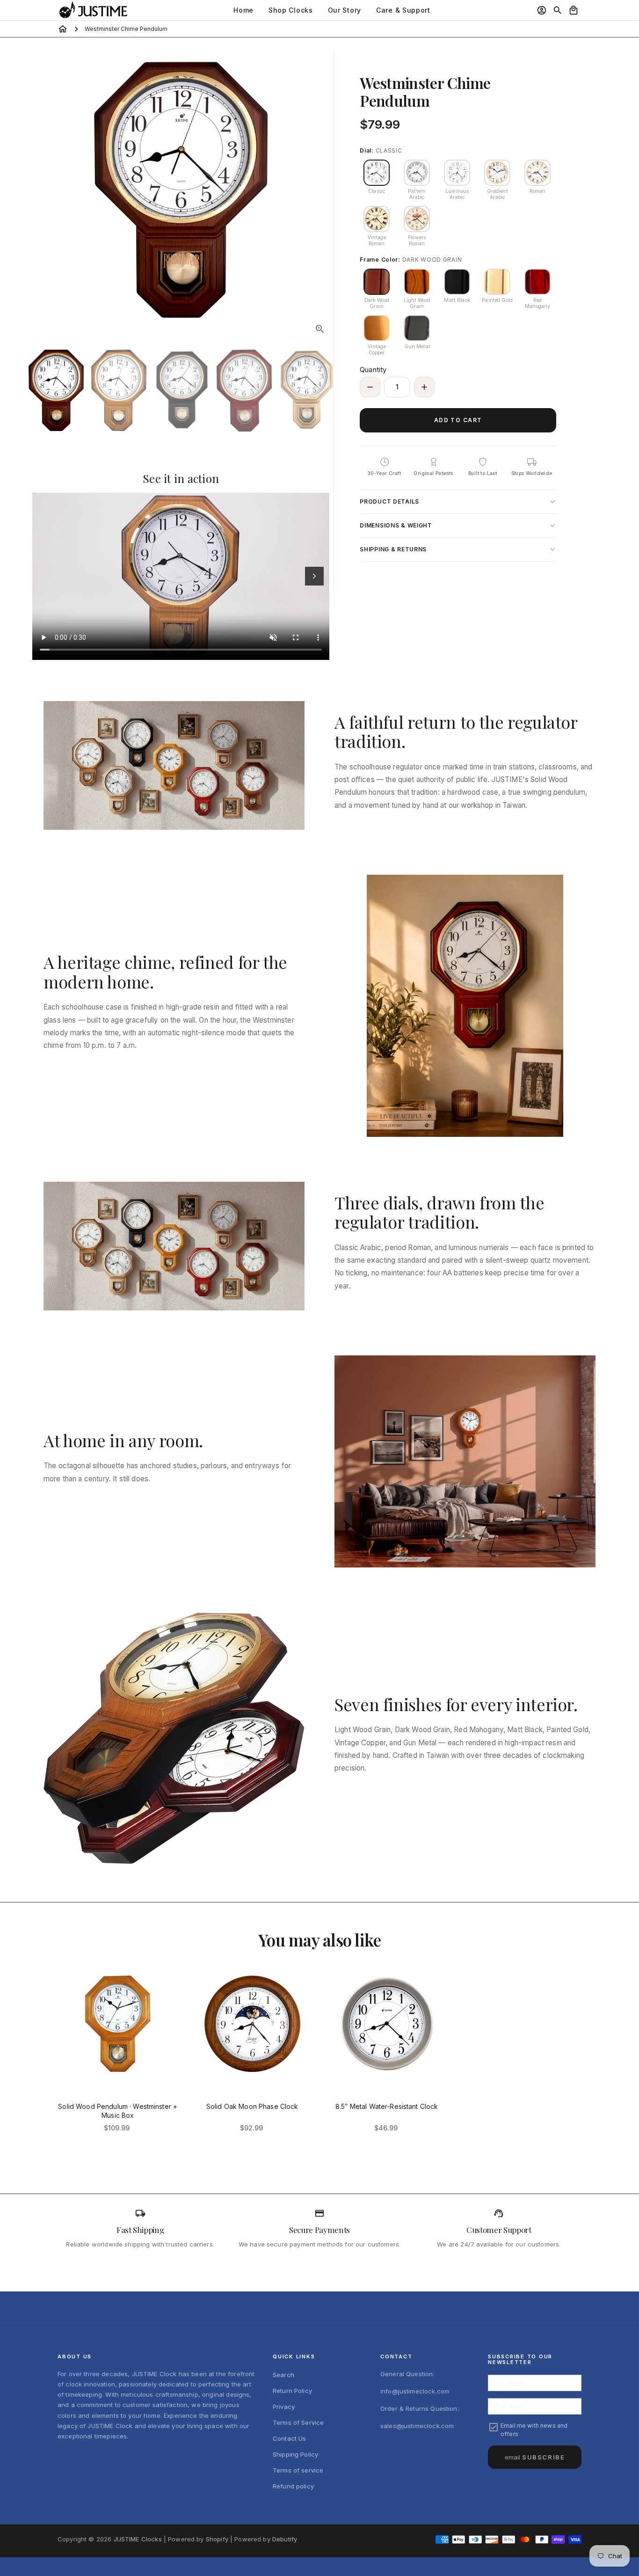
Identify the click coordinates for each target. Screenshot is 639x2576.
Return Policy (292, 2391)
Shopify (217, 2539)
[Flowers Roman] (417, 219)
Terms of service (298, 2470)
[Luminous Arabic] (457, 173)
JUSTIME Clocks (138, 2539)
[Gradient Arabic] (497, 173)
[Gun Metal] (417, 328)
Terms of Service (298, 2422)
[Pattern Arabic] (417, 173)
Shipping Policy (295, 2454)
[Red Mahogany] (537, 282)
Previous (41, 190)
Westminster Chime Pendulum (126, 29)
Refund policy (293, 2486)
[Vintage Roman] (377, 219)
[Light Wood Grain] (417, 282)
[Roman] (537, 173)
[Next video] (314, 576)
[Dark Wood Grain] (377, 282)
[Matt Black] (457, 282)
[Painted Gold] (497, 282)
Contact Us (290, 2438)
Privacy (284, 2407)
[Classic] (377, 173)
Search (283, 2375)
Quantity (373, 370)
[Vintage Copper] (377, 328)
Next (321, 190)
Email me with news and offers (534, 2430)
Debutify (285, 2539)
